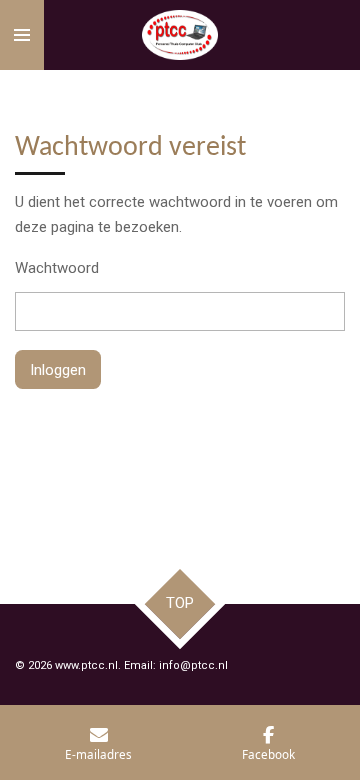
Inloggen (58, 370)
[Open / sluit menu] (22, 35)
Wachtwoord (57, 268)
